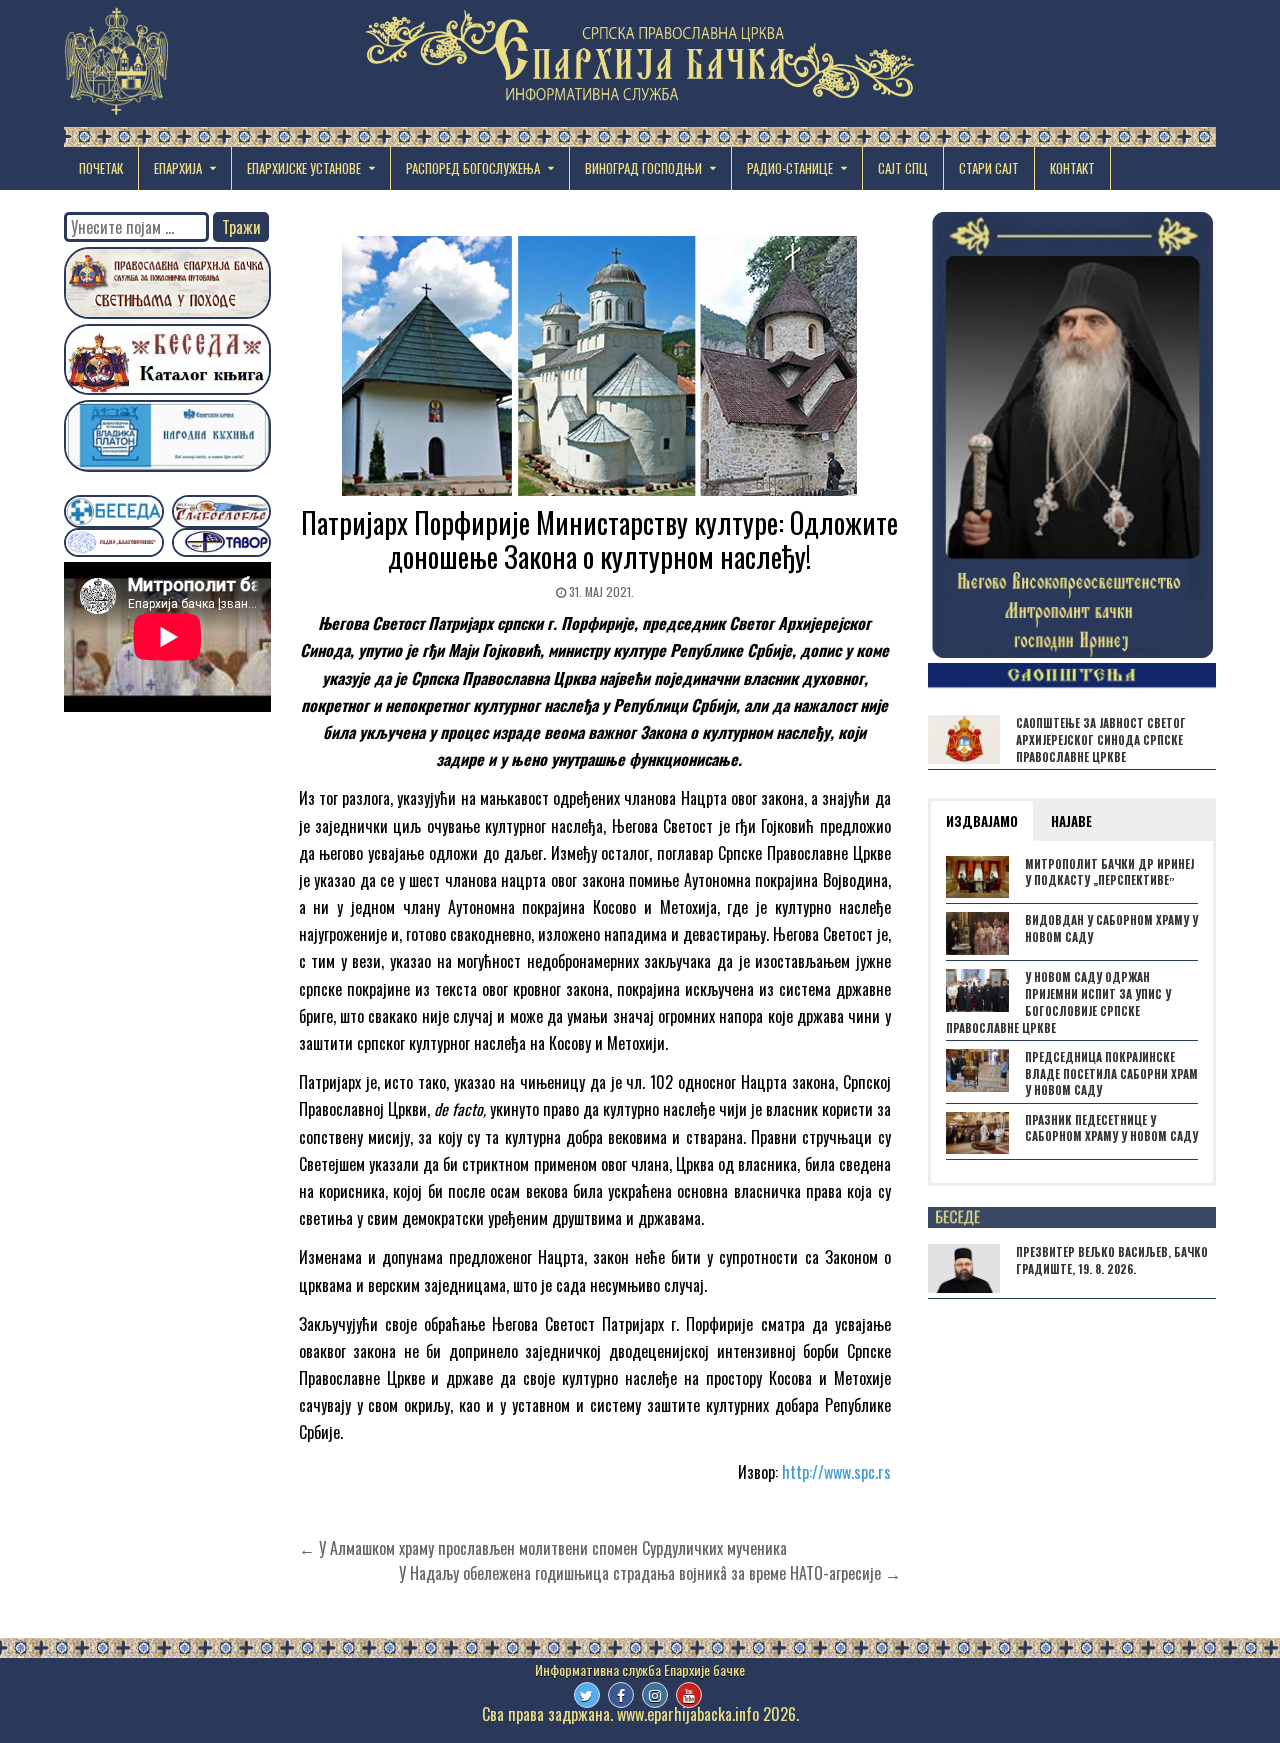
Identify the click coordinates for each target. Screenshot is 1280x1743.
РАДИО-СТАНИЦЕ (790, 168)
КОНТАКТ (1072, 168)
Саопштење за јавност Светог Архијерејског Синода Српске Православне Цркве (1101, 740)
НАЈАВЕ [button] (1071, 821)
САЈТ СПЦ (903, 168)
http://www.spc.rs (836, 1472)
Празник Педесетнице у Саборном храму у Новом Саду (1111, 1128)
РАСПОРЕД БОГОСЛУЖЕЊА (473, 168)
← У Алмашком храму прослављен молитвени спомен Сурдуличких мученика (543, 1548)
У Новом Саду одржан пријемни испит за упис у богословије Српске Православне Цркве (1058, 1002)
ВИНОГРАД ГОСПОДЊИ (643, 168)
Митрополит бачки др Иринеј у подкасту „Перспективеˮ (1109, 872)
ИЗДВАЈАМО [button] (982, 821)
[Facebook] (621, 1695)
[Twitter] (587, 1695)
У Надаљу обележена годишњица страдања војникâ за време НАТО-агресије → (650, 1573)
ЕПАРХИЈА (178, 168)
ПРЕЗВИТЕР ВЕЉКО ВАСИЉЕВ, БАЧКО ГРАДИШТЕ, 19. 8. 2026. (1112, 1260)
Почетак (101, 168)
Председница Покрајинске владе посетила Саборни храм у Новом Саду (1111, 1074)
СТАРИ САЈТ (989, 168)
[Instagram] (655, 1695)
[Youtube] (689, 1695)
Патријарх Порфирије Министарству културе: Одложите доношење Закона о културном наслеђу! (599, 539)
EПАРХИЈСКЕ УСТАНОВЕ (304, 168)
